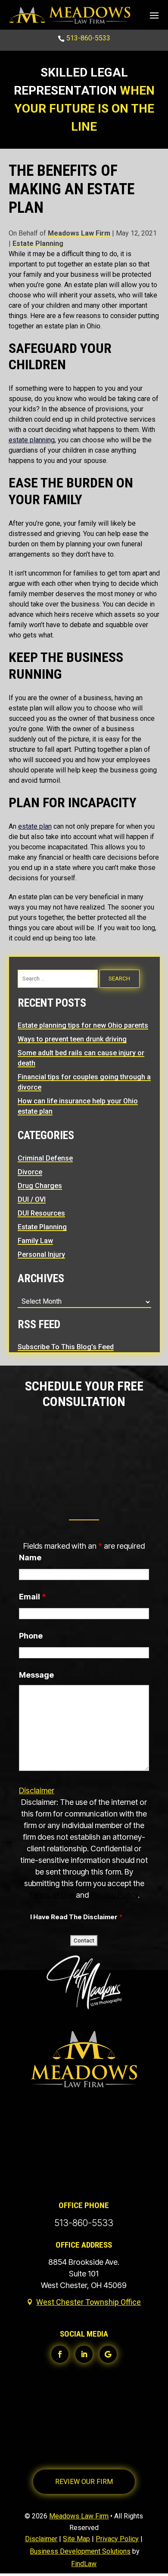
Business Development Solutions (80, 2551)
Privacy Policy (114, 1895)
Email (33, 1597)
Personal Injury (41, 1254)
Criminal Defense (45, 1158)
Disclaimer (37, 1790)
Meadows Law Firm (79, 233)
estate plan (35, 826)
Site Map (76, 2539)
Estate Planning (38, 244)
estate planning (32, 440)
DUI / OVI (32, 1199)
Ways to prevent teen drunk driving (72, 1039)
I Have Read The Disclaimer (76, 1917)
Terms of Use (51, 1895)
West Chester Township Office (89, 2302)
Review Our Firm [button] (84, 2482)
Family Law (35, 1241)
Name (30, 1558)
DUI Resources (41, 1213)
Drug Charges (40, 1186)
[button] (154, 15)
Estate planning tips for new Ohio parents (83, 1025)
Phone (31, 1636)
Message (36, 1675)
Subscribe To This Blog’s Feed (66, 1347)
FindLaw (84, 2564)
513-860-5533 (88, 38)
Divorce (30, 1172)
